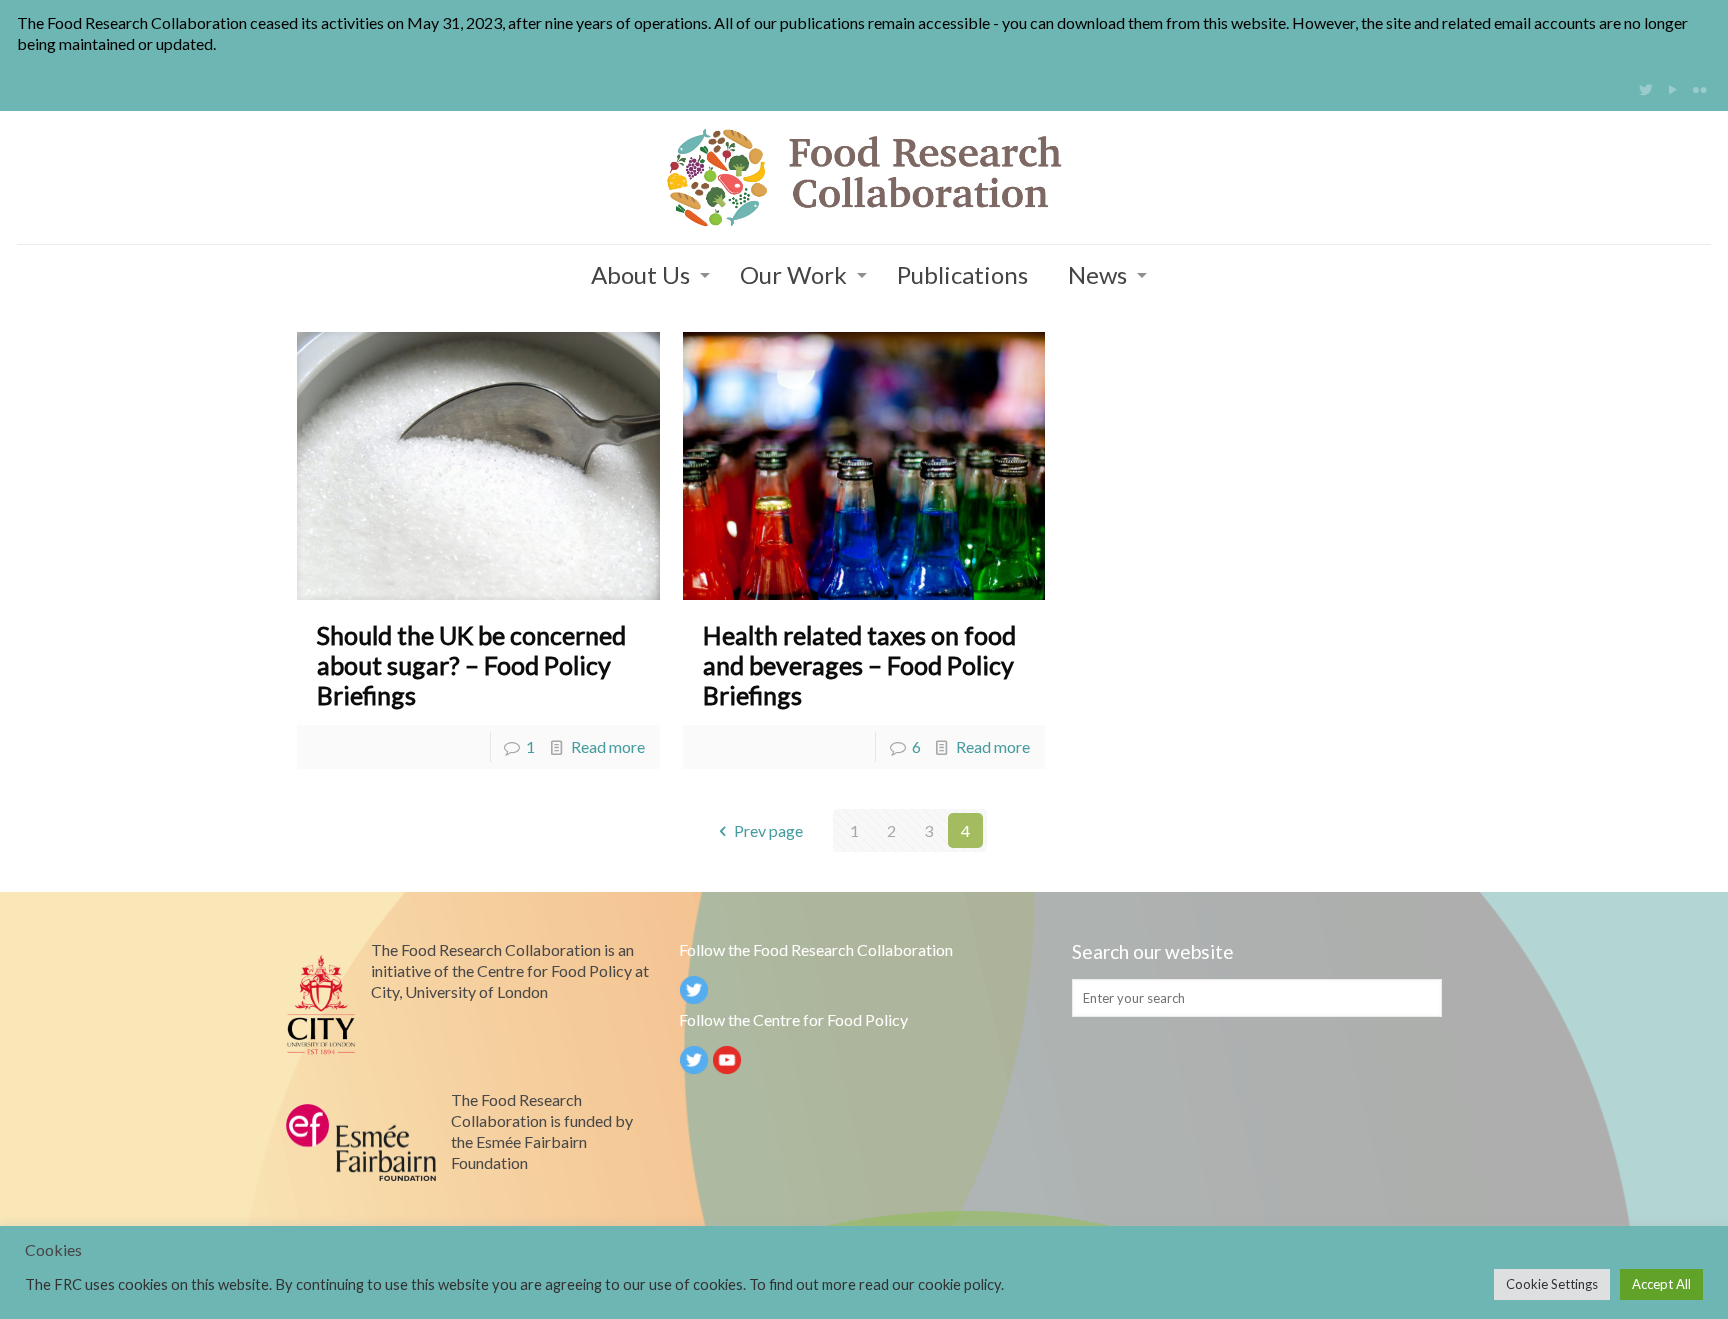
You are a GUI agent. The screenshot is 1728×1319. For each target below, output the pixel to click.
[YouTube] (1673, 89)
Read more (608, 746)
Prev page (768, 830)
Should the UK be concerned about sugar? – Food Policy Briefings (471, 665)
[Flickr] (1700, 89)
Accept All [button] (1661, 1284)
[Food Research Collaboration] (864, 177)
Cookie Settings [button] (1552, 1284)
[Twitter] (1646, 89)
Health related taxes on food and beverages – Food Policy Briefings (859, 665)
